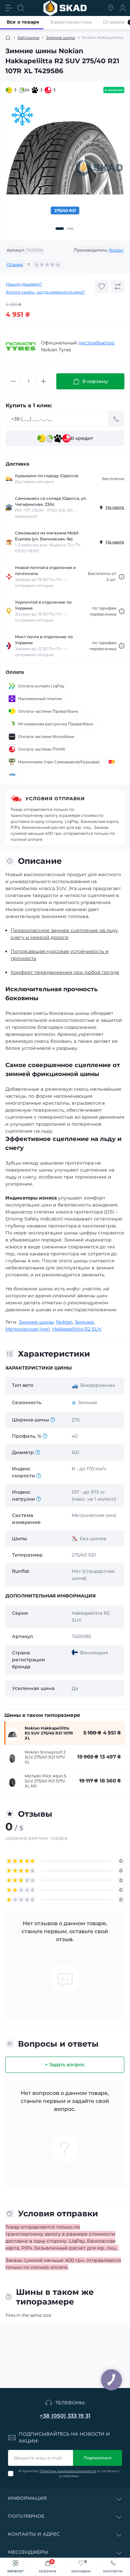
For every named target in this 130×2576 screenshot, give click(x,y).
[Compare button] (118, 286)
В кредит (82, 438)
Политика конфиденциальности (68, 2471)
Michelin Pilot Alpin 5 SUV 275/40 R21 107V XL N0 (45, 1781)
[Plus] (43, 381)
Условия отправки (55, 799)
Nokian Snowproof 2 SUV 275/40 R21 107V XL (45, 1757)
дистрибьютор (96, 343)
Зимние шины (60, 37)
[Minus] (13, 381)
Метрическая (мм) (28, 1329)
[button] (60, 229)
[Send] (116, 419)
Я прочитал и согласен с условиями (69, 2474)
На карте (115, 507)
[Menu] (9, 8)
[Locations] (111, 8)
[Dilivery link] (122, 577)
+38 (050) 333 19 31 (65, 2416)
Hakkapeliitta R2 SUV (77, 1329)
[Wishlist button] (102, 286)
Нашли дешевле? (24, 284)
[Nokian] (21, 346)
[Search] (21, 8)
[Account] (123, 8)
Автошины (28, 37)
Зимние (84, 1322)
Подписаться (97, 2458)
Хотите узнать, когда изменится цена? (45, 292)
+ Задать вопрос (65, 2065)
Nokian (116, 250)
